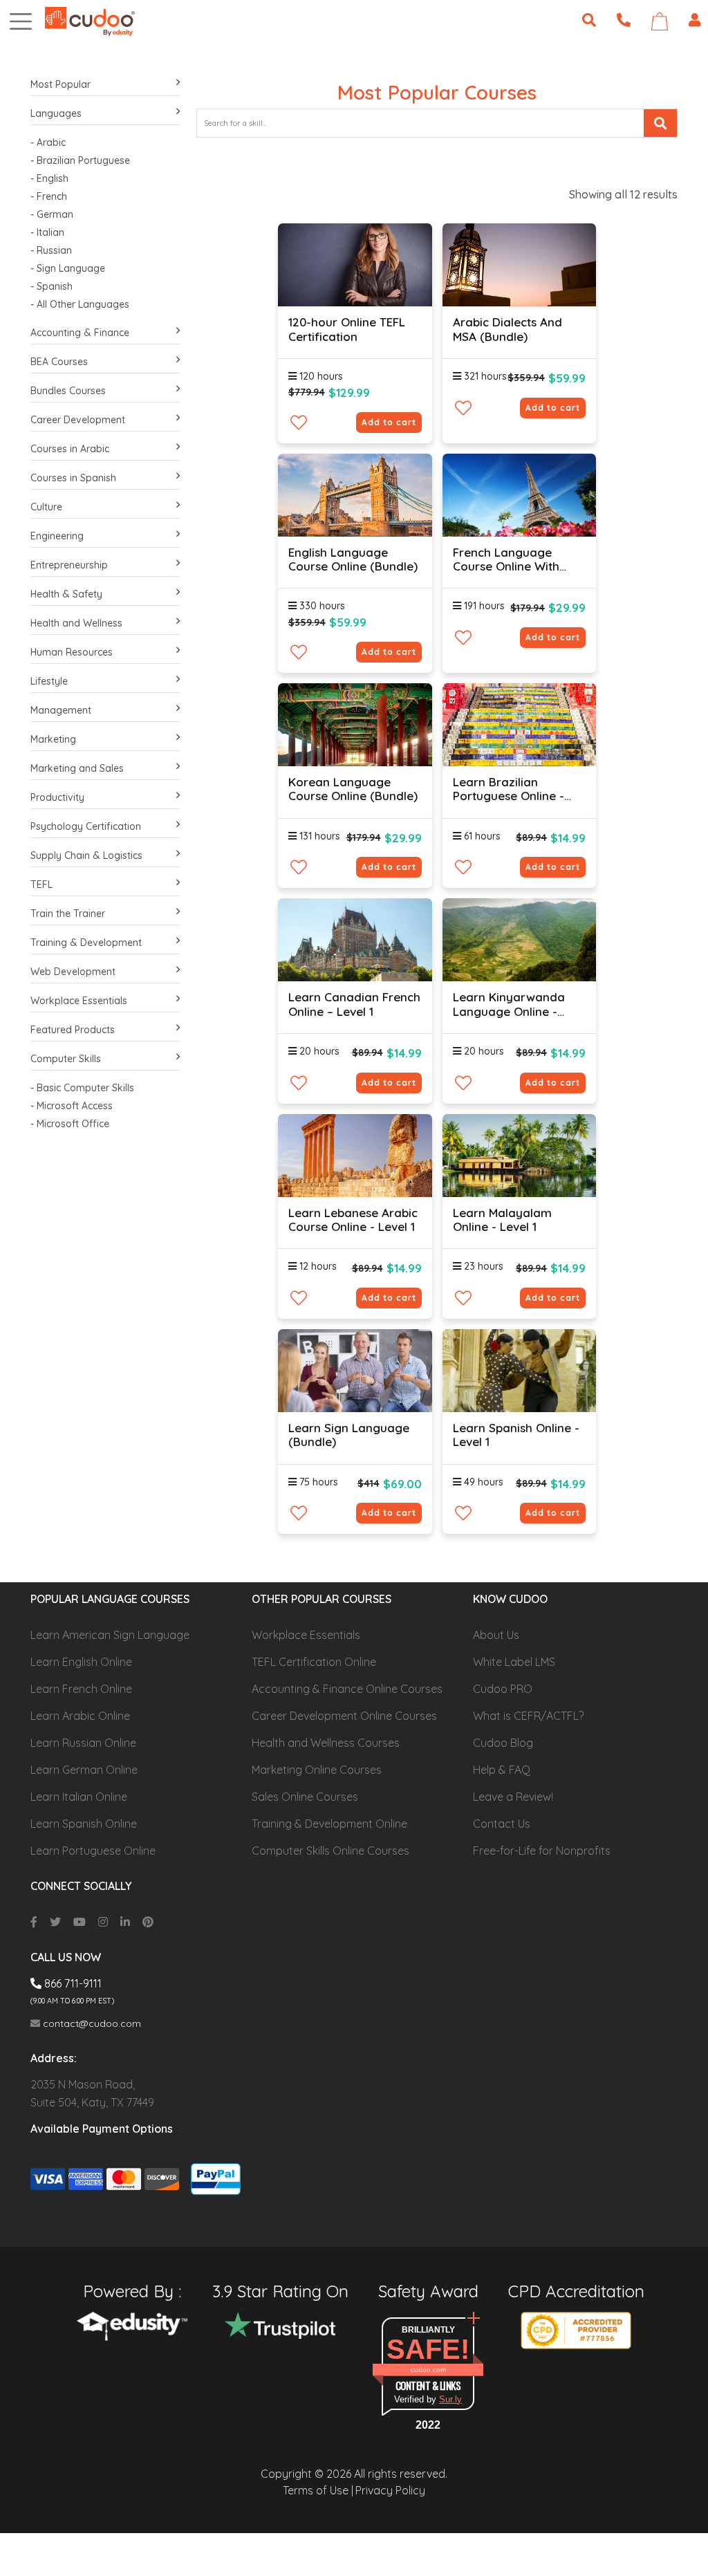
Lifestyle (49, 681)
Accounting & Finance (80, 333)
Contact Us (502, 1824)
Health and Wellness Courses (326, 1743)
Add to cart (389, 422)
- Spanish (52, 286)
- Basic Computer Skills (82, 1088)
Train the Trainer (68, 914)
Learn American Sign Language (110, 1635)
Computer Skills (66, 1059)
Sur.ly (450, 2399)
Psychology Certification (86, 826)
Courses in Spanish (73, 478)
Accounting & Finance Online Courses (347, 1689)
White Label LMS (514, 1662)
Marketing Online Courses (317, 1770)
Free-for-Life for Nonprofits (542, 1851)
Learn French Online (81, 1689)
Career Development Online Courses (344, 1716)
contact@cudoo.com (91, 2023)
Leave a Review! (513, 1797)
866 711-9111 (72, 1983)
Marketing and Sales (77, 768)
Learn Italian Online (79, 1797)
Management (61, 710)
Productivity (57, 797)
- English (49, 178)
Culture (46, 507)
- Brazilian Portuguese (80, 160)
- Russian (51, 250)
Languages (56, 113)
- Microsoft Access (72, 1106)
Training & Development (86, 943)
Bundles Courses (68, 391)
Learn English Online (81, 1662)
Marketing (53, 739)
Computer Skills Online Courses (330, 1851)
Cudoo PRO (503, 1689)
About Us (496, 1635)
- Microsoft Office (70, 1124)
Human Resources (72, 652)
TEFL (41, 884)
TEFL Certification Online (314, 1662)
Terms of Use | (318, 2490)
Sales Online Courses (305, 1797)
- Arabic (48, 142)
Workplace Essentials (79, 1001)
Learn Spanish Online (84, 1824)
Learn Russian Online (83, 1743)
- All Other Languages (80, 304)
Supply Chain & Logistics (86, 855)
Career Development (78, 420)
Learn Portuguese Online (93, 1851)
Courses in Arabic (70, 449)
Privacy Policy (390, 2490)
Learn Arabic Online (80, 1716)
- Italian (47, 232)
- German (52, 214)
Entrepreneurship (69, 565)
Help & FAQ (502, 1770)
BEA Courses (59, 362)
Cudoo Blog (503, 1743)
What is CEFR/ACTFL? (528, 1716)
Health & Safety (66, 594)
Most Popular (60, 84)
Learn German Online (84, 1770)
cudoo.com (428, 2370)
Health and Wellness (76, 623)
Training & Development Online (329, 1824)
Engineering (57, 536)
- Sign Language (68, 268)
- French (49, 196)
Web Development (73, 972)
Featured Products (73, 1030)
